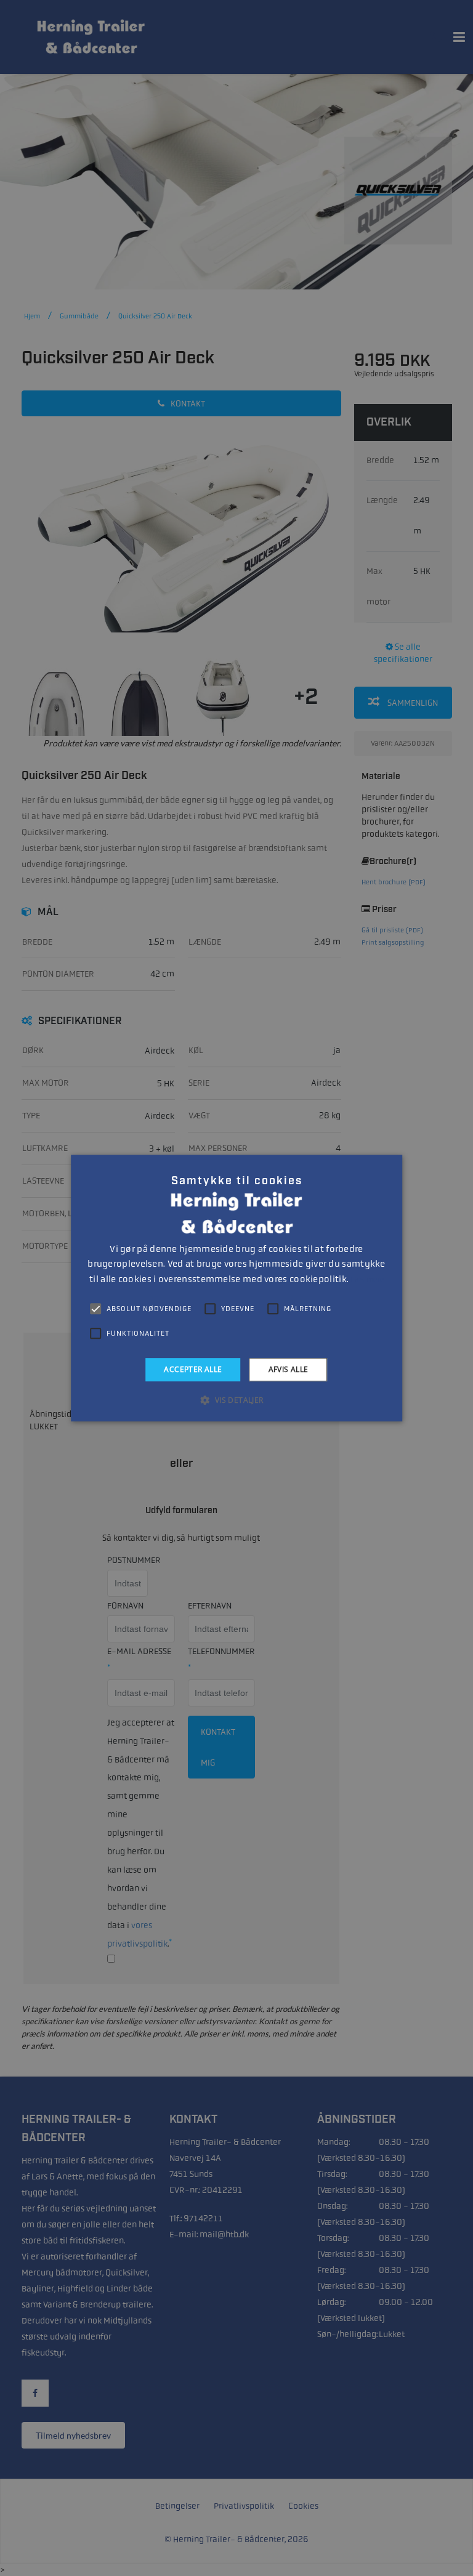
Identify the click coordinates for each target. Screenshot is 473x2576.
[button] (236, 1400)
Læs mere (367, 1280)
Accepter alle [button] (193, 1369)
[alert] (236, 1288)
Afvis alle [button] (289, 1369)
